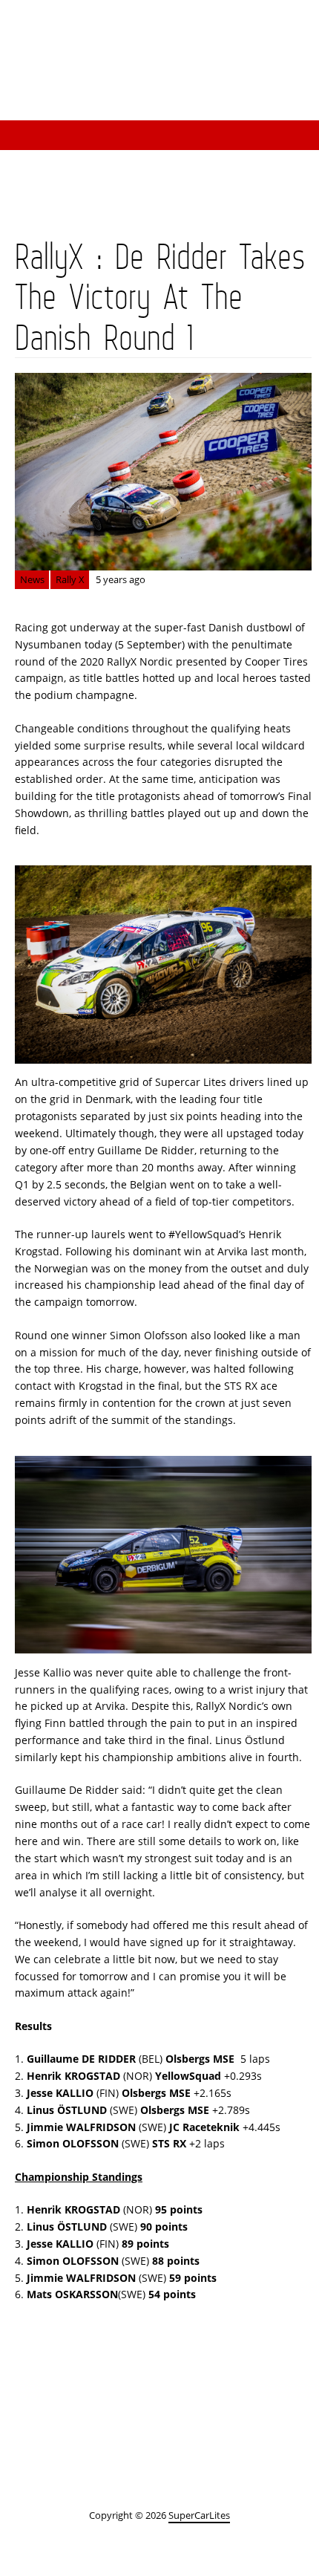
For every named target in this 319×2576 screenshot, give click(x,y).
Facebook (230, 31)
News (32, 579)
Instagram (171, 31)
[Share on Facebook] (150, 2389)
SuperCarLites (215, 91)
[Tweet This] (59, 2389)
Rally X (70, 579)
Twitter (289, 31)
